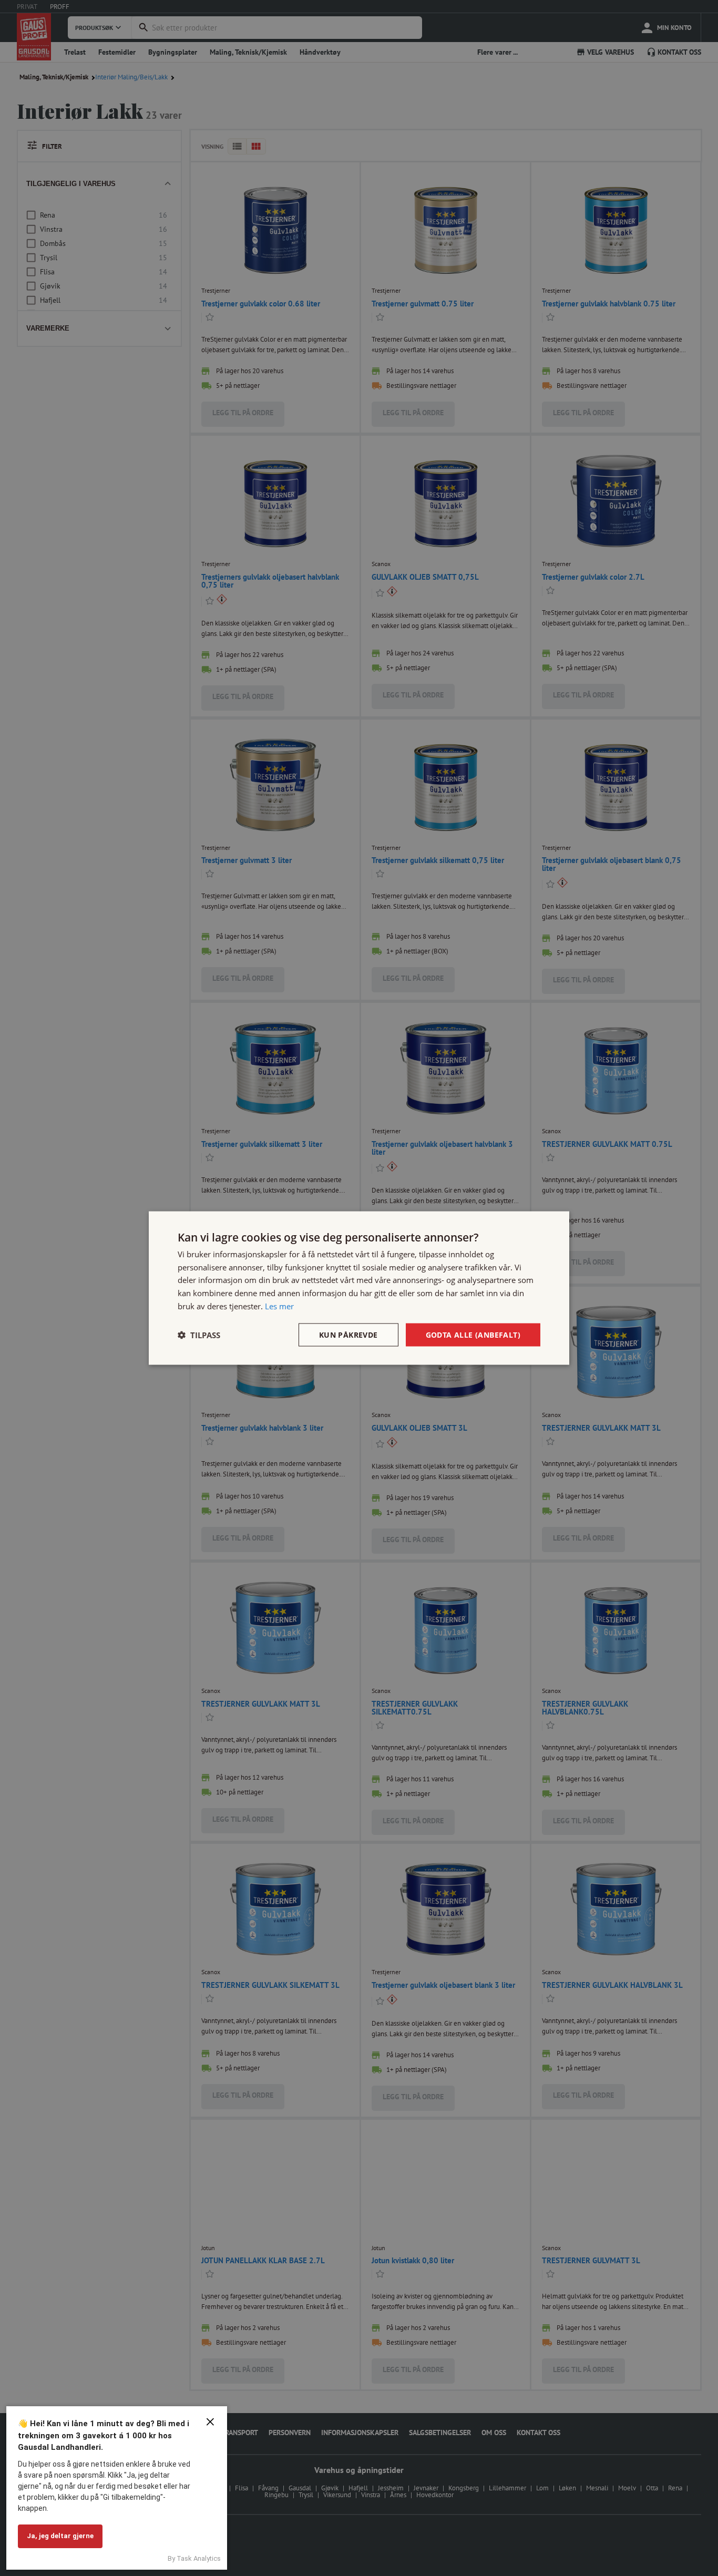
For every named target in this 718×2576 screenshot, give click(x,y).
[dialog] (359, 1288)
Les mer (279, 1306)
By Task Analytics (194, 2558)
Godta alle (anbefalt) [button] (473, 1334)
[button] (199, 1335)
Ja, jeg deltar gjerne (60, 2536)
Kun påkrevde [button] (348, 1334)
